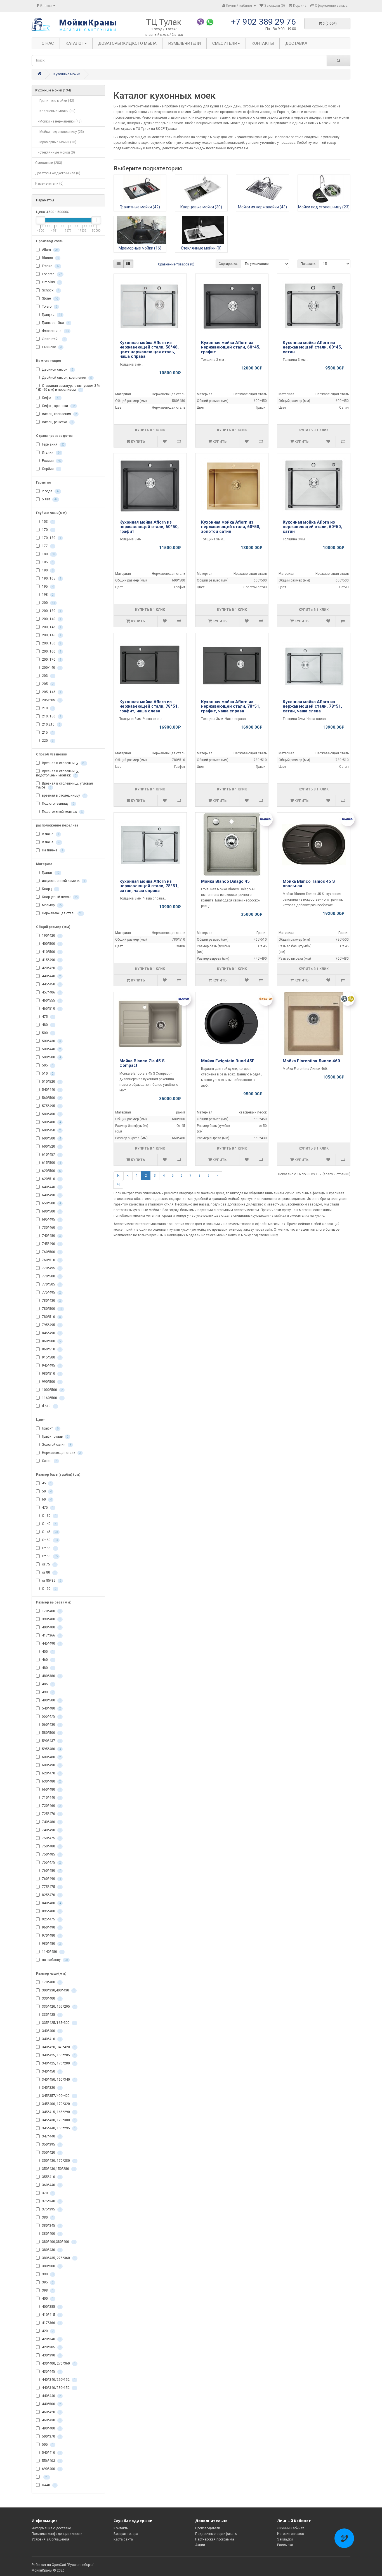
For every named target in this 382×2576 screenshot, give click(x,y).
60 (46, 1499)
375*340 (51, 2201)
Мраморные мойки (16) (140, 248)
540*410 (51, 2453)
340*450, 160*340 (58, 2080)
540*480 (51, 1708)
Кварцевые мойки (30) (201, 207)
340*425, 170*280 (58, 2063)
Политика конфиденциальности (57, 2534)
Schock (50, 290)
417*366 (51, 1635)
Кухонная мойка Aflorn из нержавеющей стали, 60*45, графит (231, 347)
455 (47, 1652)
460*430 (51, 2420)
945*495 (51, 1365)
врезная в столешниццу (63, 795)
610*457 (51, 1155)
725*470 (51, 1814)
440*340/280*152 (58, 2388)
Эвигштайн (53, 339)
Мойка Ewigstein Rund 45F (228, 1061)
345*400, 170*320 (58, 2104)
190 (47, 571)
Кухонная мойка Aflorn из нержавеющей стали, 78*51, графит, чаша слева (149, 706)
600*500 (51, 1138)
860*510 (51, 1349)
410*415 (51, 2315)
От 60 (49, 1556)
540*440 (51, 1090)
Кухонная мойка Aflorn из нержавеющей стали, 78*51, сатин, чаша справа (149, 886)
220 (47, 741)
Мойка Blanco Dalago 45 (225, 881)
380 (47, 2217)
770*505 (51, 1284)
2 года (50, 491)
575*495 (51, 1106)
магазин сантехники (88, 30)
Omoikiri (51, 282)
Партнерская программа (215, 2539)
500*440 (51, 1049)
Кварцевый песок (59, 897)
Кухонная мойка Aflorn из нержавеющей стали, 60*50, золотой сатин (231, 527)
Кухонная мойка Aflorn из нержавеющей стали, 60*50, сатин (312, 527)
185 (47, 562)
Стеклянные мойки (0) (201, 248)
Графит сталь (55, 1437)
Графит (50, 1428)
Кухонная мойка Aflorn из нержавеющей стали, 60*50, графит (149, 527)
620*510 (51, 1179)
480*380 (51, 1676)
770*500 (51, 1276)
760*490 (51, 1879)
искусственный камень (63, 881)
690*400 (51, 2469)
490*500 (51, 1700)
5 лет (49, 500)
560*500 (51, 1098)
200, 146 (51, 635)
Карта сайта (123, 2539)
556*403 (51, 2461)
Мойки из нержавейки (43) (262, 207)
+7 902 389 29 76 (263, 22)
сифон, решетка (57, 422)
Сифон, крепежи (58, 406)
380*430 (51, 2250)
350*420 (51, 2153)
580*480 (51, 1122)
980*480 (51, 1944)
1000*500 (52, 1390)
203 (47, 676)
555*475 (51, 1716)
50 (46, 1491)
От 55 (49, 1548)
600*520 (51, 1146)
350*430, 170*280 (58, 2161)
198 (47, 595)
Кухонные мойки (67, 74)
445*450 (51, 984)
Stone (49, 298)
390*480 (51, 1619)
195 (47, 587)
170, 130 (51, 538)
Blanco (50, 258)
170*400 (51, 1611)
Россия (51, 461)
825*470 (51, 1895)
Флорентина (55, 331)
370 (47, 2193)
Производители (208, 2528)
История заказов (291, 2534)
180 (48, 554)
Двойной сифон (57, 369)
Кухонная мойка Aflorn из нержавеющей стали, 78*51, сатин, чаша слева (312, 706)
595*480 (51, 1749)
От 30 (49, 1516)
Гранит (50, 873)
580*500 (51, 1733)
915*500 (51, 1357)
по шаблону (54, 1960)
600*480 (51, 1757)
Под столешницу (58, 804)
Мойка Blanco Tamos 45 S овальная (309, 884)
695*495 (51, 1219)
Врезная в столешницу (63, 763)
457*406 (51, 992)
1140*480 (52, 1952)
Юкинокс (51, 347)
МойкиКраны (88, 23)
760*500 (51, 1252)
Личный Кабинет (291, 2528)
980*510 (51, 1374)
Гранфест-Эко (55, 323)
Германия (53, 445)
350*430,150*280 (58, 2169)
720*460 (51, 1806)
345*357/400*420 (58, 2096)
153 (47, 522)
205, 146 (51, 692)
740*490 (51, 1830)
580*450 (51, 1114)
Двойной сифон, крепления (66, 378)
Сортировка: (228, 264)
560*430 (51, 1725)
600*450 (51, 1130)
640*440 (51, 1187)
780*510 (51, 1317)
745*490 (51, 1244)
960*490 (51, 1927)
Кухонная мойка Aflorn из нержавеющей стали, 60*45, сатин (312, 347)
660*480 (51, 1789)
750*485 (51, 1854)
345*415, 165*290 (58, 2112)
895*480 (51, 1911)
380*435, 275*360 (58, 2258)
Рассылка (285, 2545)
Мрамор (51, 905)
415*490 (51, 960)
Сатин (49, 1461)
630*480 (51, 1781)
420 (47, 2331)
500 (47, 1033)
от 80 (48, 1572)
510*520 (51, 1082)
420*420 (51, 968)
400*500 (51, 944)
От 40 (49, 1524)
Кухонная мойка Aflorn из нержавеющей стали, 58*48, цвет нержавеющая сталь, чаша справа (149, 350)
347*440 (51, 2136)
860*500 (51, 1341)
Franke (50, 266)
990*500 (51, 1382)
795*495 (51, 1325)
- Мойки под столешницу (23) (60, 132)
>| (118, 1184)
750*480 (51, 1846)
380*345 (51, 2226)
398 (47, 2290)
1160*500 (52, 1398)
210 (47, 708)
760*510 (51, 1260)
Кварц (49, 889)
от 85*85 (51, 1581)
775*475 (51, 1887)
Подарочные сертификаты (216, 2534)
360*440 (51, 2185)
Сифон (50, 398)
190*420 (51, 936)
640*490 (51, 1195)
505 (47, 1065)
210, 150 (51, 717)
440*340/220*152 (58, 2380)
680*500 (51, 1211)
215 (47, 733)
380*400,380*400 (58, 2242)
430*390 (51, 2355)
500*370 (51, 2436)
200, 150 (51, 644)
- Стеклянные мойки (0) (55, 152)
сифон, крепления (59, 414)
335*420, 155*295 (58, 2007)
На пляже (52, 850)
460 (47, 1660)
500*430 (51, 1041)
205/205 (51, 700)
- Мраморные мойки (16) (56, 142)
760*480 (51, 1871)
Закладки (285, 2539)
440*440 (51, 976)
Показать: (308, 264)
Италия (51, 453)
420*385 (51, 2347)
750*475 (51, 1838)
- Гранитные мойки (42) (55, 101)
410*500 (51, 952)
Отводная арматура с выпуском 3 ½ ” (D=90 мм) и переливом (68, 388)
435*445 (51, 2372)
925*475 (51, 1919)
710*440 (51, 1798)
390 (47, 2274)
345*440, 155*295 (58, 2128)
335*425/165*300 (58, 2023)
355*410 (51, 2177)
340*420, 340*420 (58, 2047)
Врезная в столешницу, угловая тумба (64, 786)
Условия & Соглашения (50, 2539)
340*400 (51, 2031)
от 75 (48, 1564)
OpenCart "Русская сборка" (73, 2565)
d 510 (49, 1406)
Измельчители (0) (49, 183)
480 (47, 1025)
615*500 (51, 1163)
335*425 (51, 2015)
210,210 (51, 725)
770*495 (51, 1268)
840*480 (51, 1903)
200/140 (51, 668)
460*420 (51, 2412)
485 (47, 1684)
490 (47, 1692)
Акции (200, 2545)
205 (47, 684)
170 (47, 530)
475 (47, 1017)
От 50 (49, 1540)
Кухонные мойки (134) (53, 90)
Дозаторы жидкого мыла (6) (58, 173)
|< (119, 1176)
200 (48, 603)
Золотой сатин (56, 1445)
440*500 (51, 2404)
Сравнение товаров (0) (176, 264)
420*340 (51, 2339)
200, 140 (51, 619)
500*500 (51, 1057)
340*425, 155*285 (58, 2055)
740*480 (51, 1236)
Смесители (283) (49, 163)
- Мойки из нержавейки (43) (58, 121)
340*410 (51, 2039)
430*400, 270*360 (58, 2363)
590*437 (51, 1741)
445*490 (51, 1643)
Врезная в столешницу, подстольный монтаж (58, 773)
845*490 (51, 1333)
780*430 (51, 1301)
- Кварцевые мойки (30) (55, 111)
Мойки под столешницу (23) (324, 207)
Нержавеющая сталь (62, 913)
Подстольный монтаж (62, 812)
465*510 (51, 1009)
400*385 (51, 2307)
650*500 (51, 1203)
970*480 (51, 1935)
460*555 (51, 1000)
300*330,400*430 (58, 1990)
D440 (48, 2485)
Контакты (121, 2528)
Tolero (49, 307)
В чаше (50, 834)
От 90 (49, 1589)
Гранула (51, 315)
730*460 (51, 1228)
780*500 (52, 1309)
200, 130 (51, 611)
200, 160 (51, 652)
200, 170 (51, 660)
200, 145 (51, 627)
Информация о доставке (51, 2528)
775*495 (51, 1292)
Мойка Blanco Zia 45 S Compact (142, 1063)
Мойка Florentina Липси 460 (311, 1061)
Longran (51, 274)
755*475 (51, 1862)
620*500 (51, 1171)
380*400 (51, 2234)
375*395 (51, 2209)
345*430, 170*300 (58, 2120)
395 (47, 2282)
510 (47, 1073)
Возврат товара (126, 2534)
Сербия (50, 469)
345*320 (51, 2088)
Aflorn (49, 250)
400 (47, 2299)
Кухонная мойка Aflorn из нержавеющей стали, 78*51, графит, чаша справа (231, 706)
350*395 (51, 2144)
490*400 (51, 2428)
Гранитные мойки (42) (140, 207)
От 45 (49, 1532)
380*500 (51, 2266)
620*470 (51, 1773)
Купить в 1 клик (150, 430)
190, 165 (51, 579)
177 (47, 546)
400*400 (51, 1627)
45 (46, 1483)
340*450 (51, 2071)
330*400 (51, 1998)
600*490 (51, 1765)
